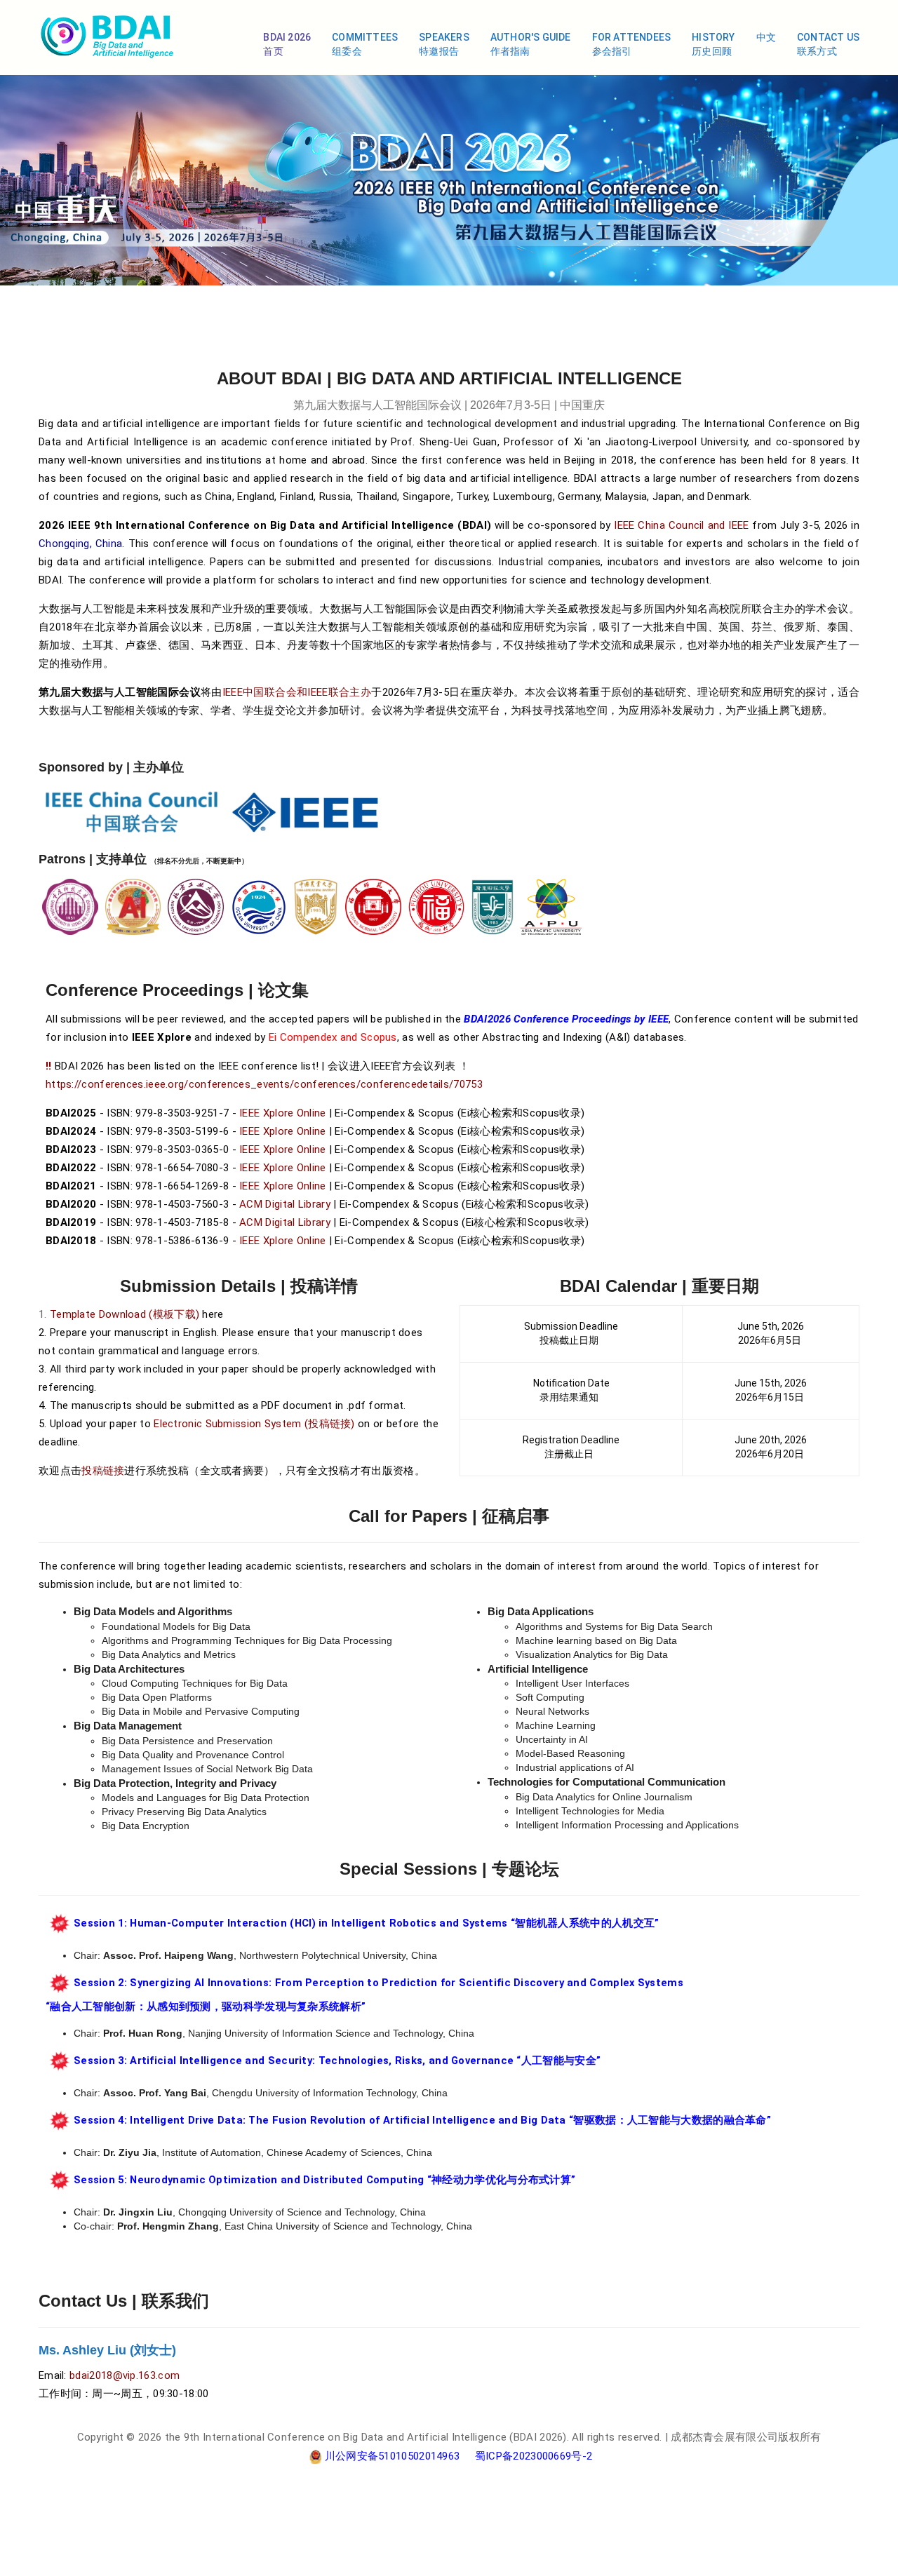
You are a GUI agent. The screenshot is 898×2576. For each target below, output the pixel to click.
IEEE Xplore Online (282, 1113)
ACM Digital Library (285, 1204)
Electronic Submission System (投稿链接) (254, 1424)
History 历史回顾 (713, 44)
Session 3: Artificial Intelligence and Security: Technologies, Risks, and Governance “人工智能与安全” (337, 2061)
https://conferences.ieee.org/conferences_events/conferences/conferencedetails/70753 (264, 1084)
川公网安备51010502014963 (393, 2456)
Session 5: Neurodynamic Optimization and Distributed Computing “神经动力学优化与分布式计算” (324, 2180)
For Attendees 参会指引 (632, 44)
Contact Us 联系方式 (828, 44)
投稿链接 (103, 1471)
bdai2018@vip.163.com (125, 2375)
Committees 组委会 (365, 44)
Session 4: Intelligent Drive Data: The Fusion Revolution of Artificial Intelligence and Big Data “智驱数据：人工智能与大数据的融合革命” (422, 2120)
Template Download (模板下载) (125, 1314)
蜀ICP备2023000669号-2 (534, 2456)
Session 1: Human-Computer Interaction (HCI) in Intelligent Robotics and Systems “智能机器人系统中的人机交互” (367, 1923)
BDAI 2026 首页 (287, 44)
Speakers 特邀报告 (444, 44)
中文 (766, 37)
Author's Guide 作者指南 (531, 44)
